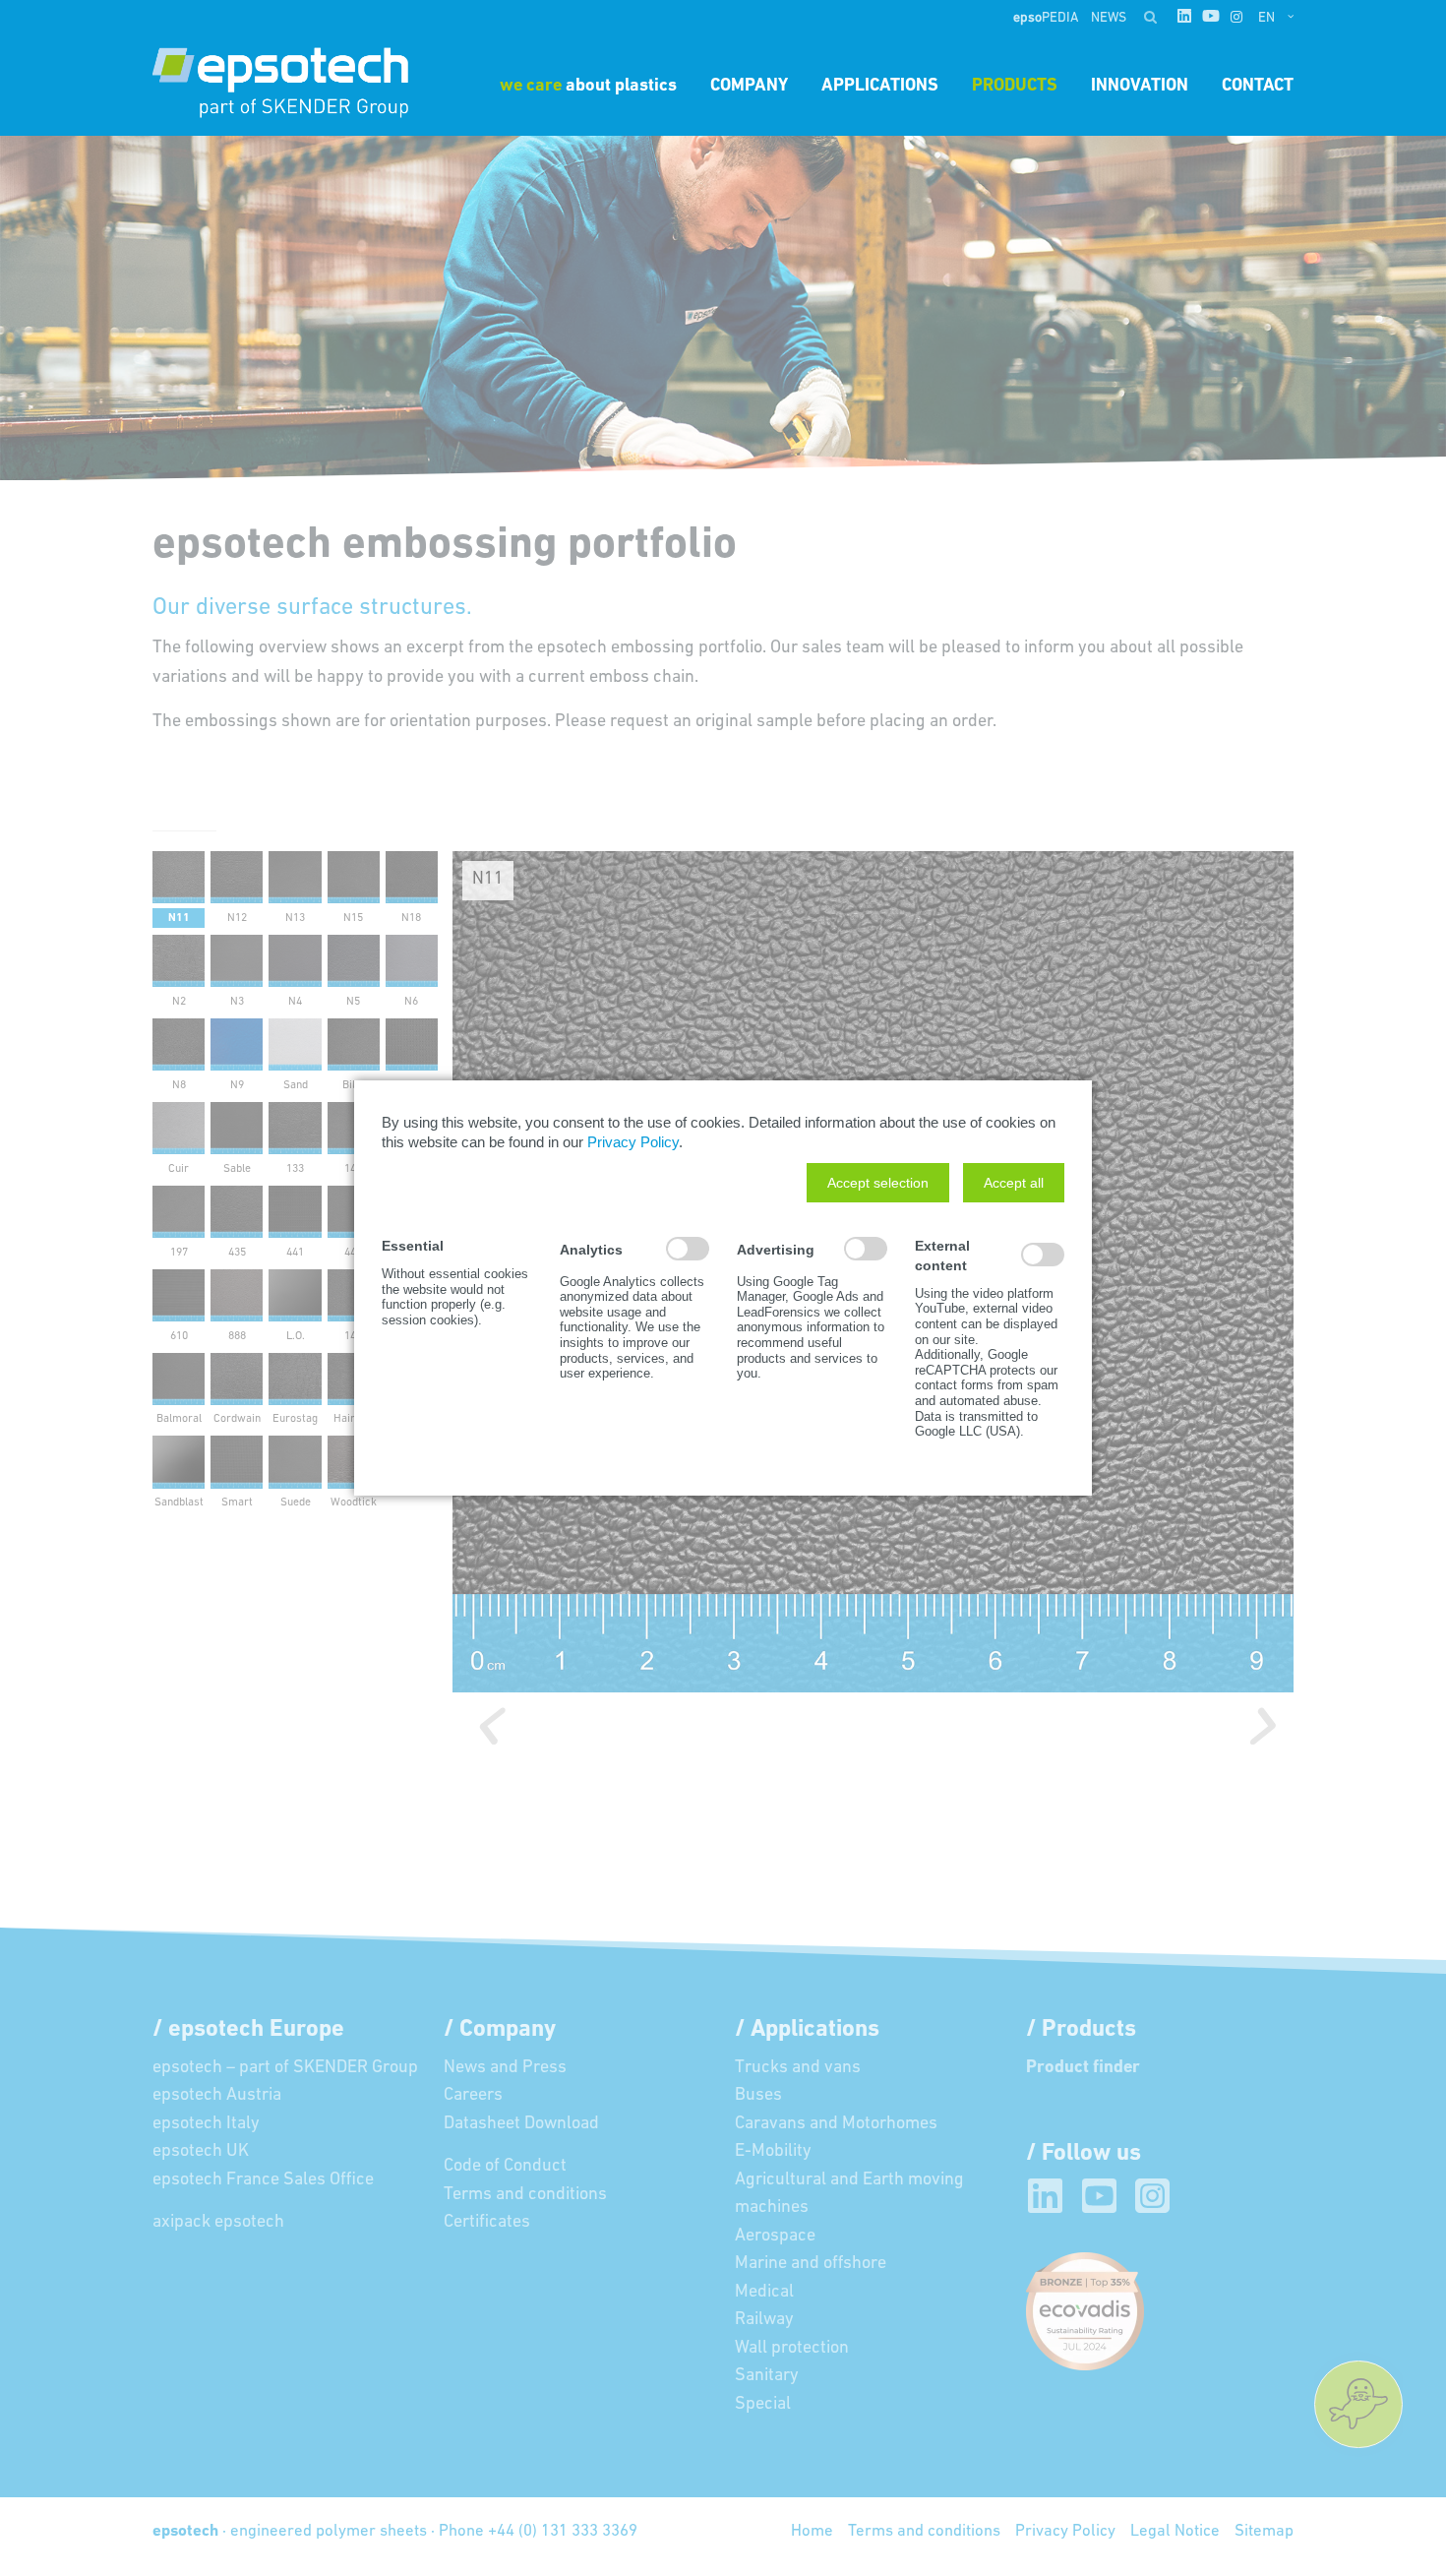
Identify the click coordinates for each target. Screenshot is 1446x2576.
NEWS (1109, 18)
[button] (878, 1183)
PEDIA (1047, 18)
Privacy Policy (633, 1142)
